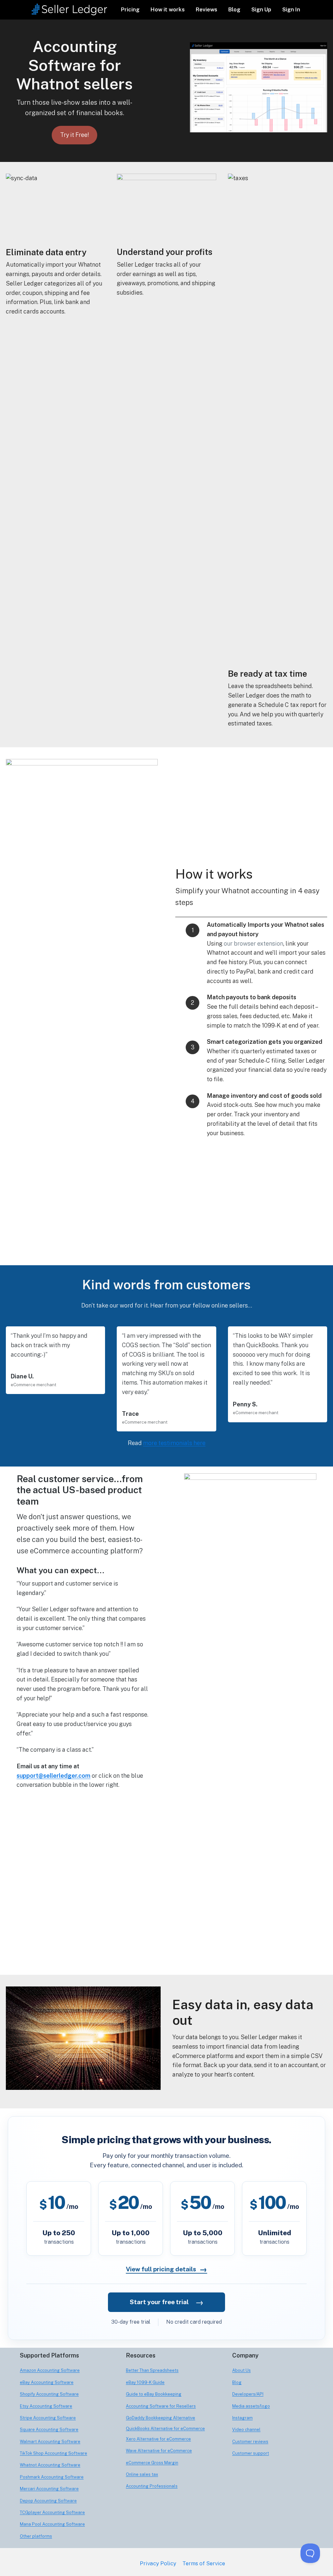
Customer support (251, 2453)
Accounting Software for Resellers (161, 2406)
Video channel (246, 2430)
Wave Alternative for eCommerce (159, 2451)
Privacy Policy (158, 2563)
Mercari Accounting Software (49, 2489)
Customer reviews (250, 2442)
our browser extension (253, 943)
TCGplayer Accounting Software (52, 2512)
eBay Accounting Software (47, 2382)
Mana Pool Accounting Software (52, 2524)
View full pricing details (166, 2269)
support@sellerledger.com (53, 1776)
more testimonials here (174, 1443)
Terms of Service (204, 2563)
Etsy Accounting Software (46, 2406)
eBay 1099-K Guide (145, 2382)
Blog (234, 9)
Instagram (242, 2418)
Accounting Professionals (152, 2486)
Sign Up (261, 9)
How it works (168, 9)
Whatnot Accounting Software (50, 2465)
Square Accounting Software (49, 2430)
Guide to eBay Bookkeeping (154, 2394)
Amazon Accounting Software (50, 2370)
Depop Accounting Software (48, 2501)
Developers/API (248, 2394)
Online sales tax (142, 2474)
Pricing (130, 9)
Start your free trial (167, 2302)
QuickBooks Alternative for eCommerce (165, 2429)
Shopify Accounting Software (49, 2394)
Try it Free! (74, 135)
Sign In (291, 9)
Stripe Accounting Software (48, 2418)
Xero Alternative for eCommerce (158, 2439)
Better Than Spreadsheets (152, 2370)
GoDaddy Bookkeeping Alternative (160, 2418)
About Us (241, 2370)
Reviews (206, 9)
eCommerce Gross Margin (152, 2463)
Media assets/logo (251, 2406)
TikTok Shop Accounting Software (53, 2453)
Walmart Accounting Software (50, 2442)
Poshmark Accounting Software (52, 2477)
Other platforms (36, 2536)
